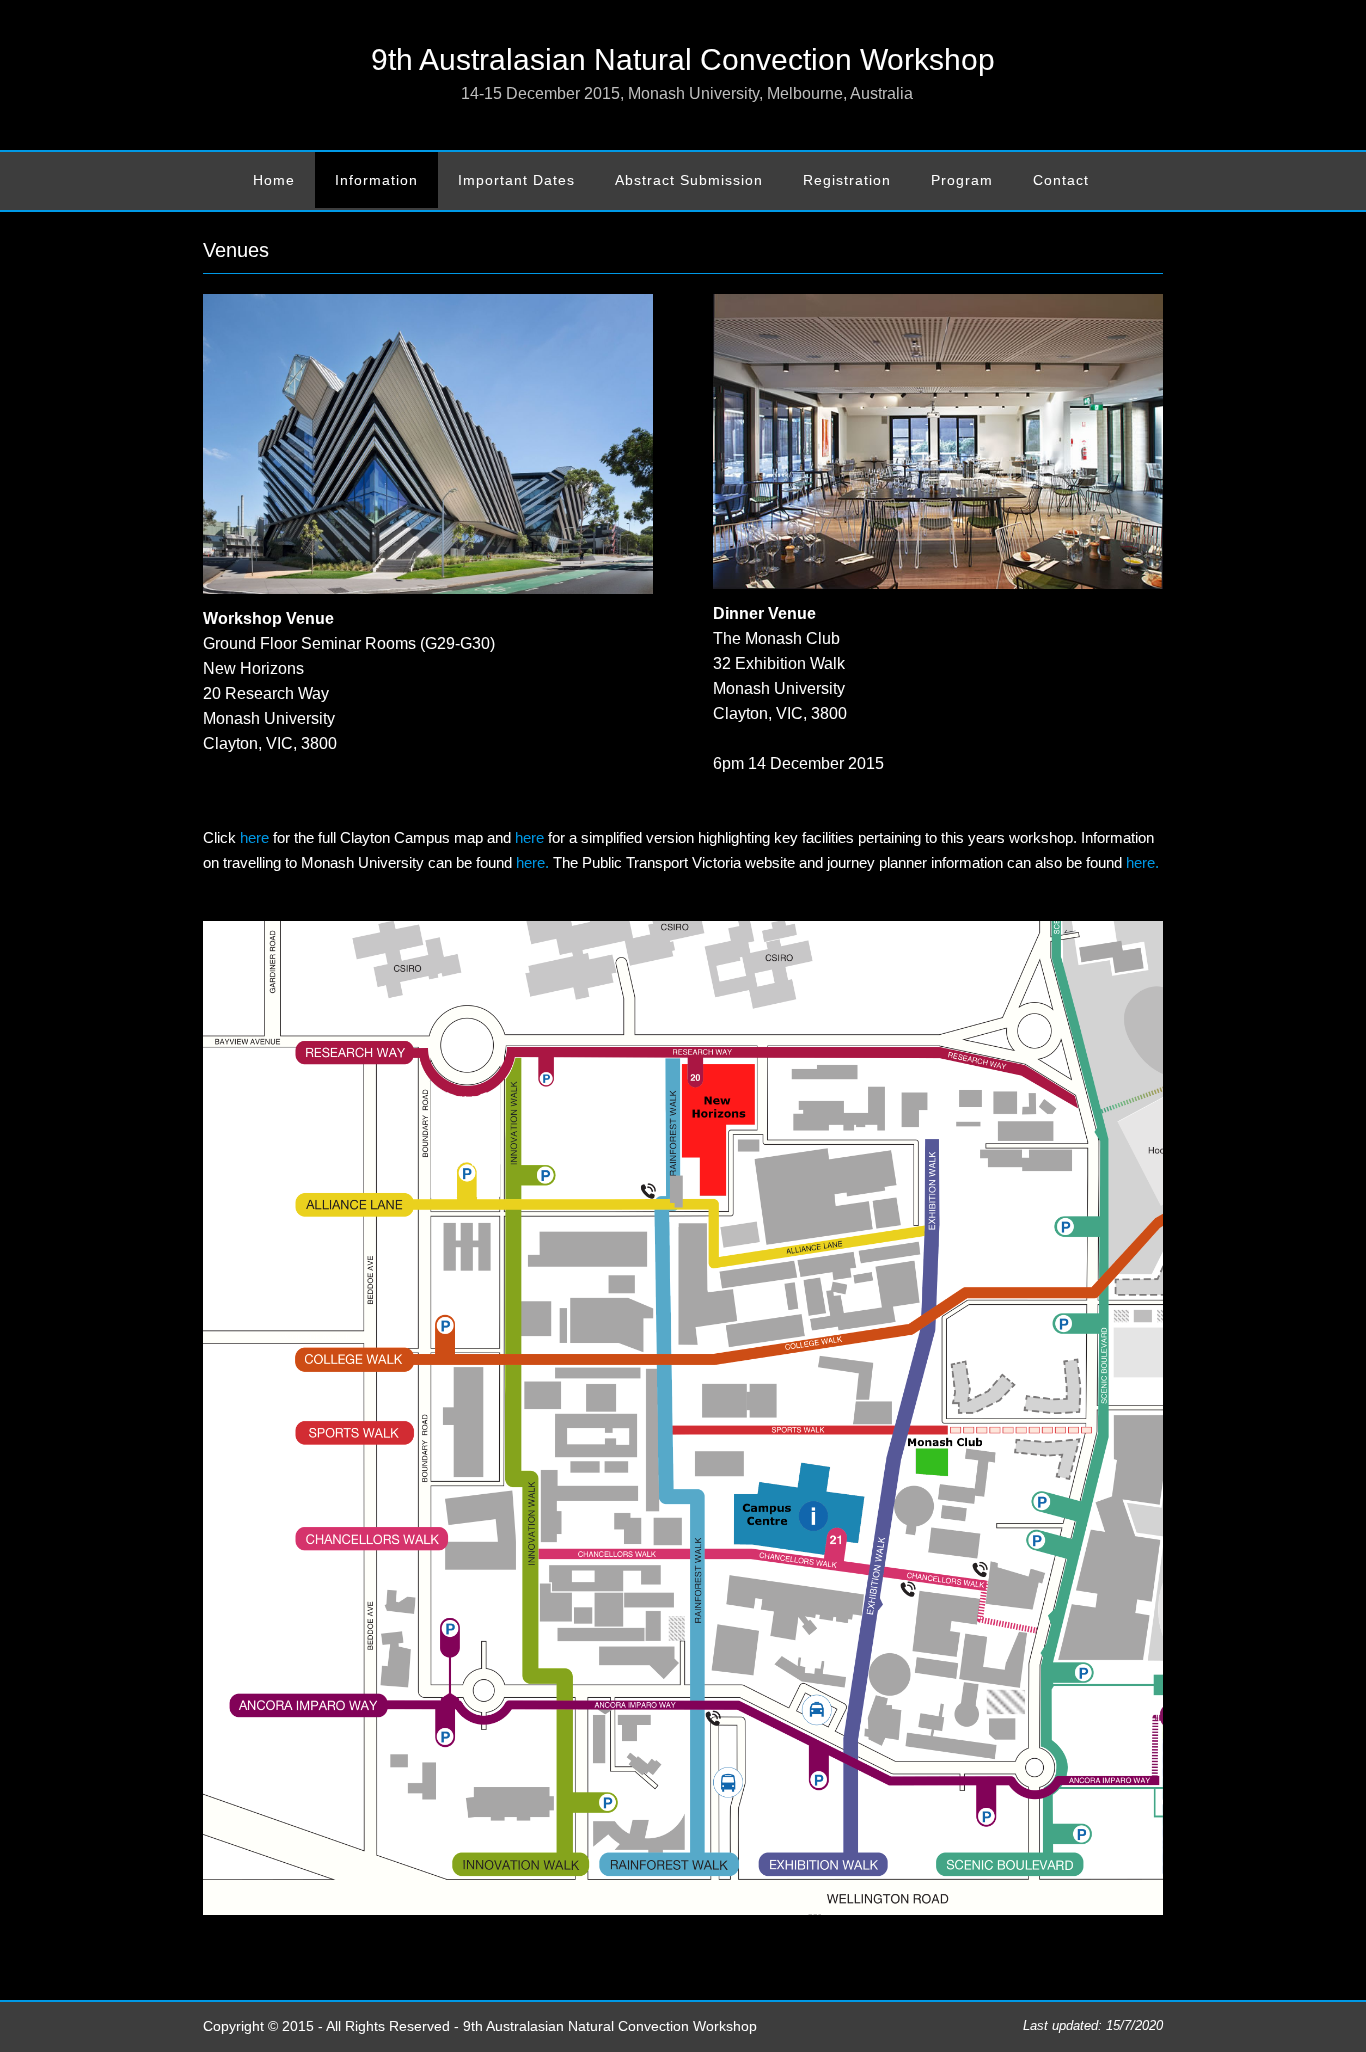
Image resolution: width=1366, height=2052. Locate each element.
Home (274, 180)
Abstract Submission (689, 180)
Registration (847, 180)
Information (376, 180)
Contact (1061, 180)
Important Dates (516, 180)
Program (962, 180)
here (254, 838)
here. (532, 863)
